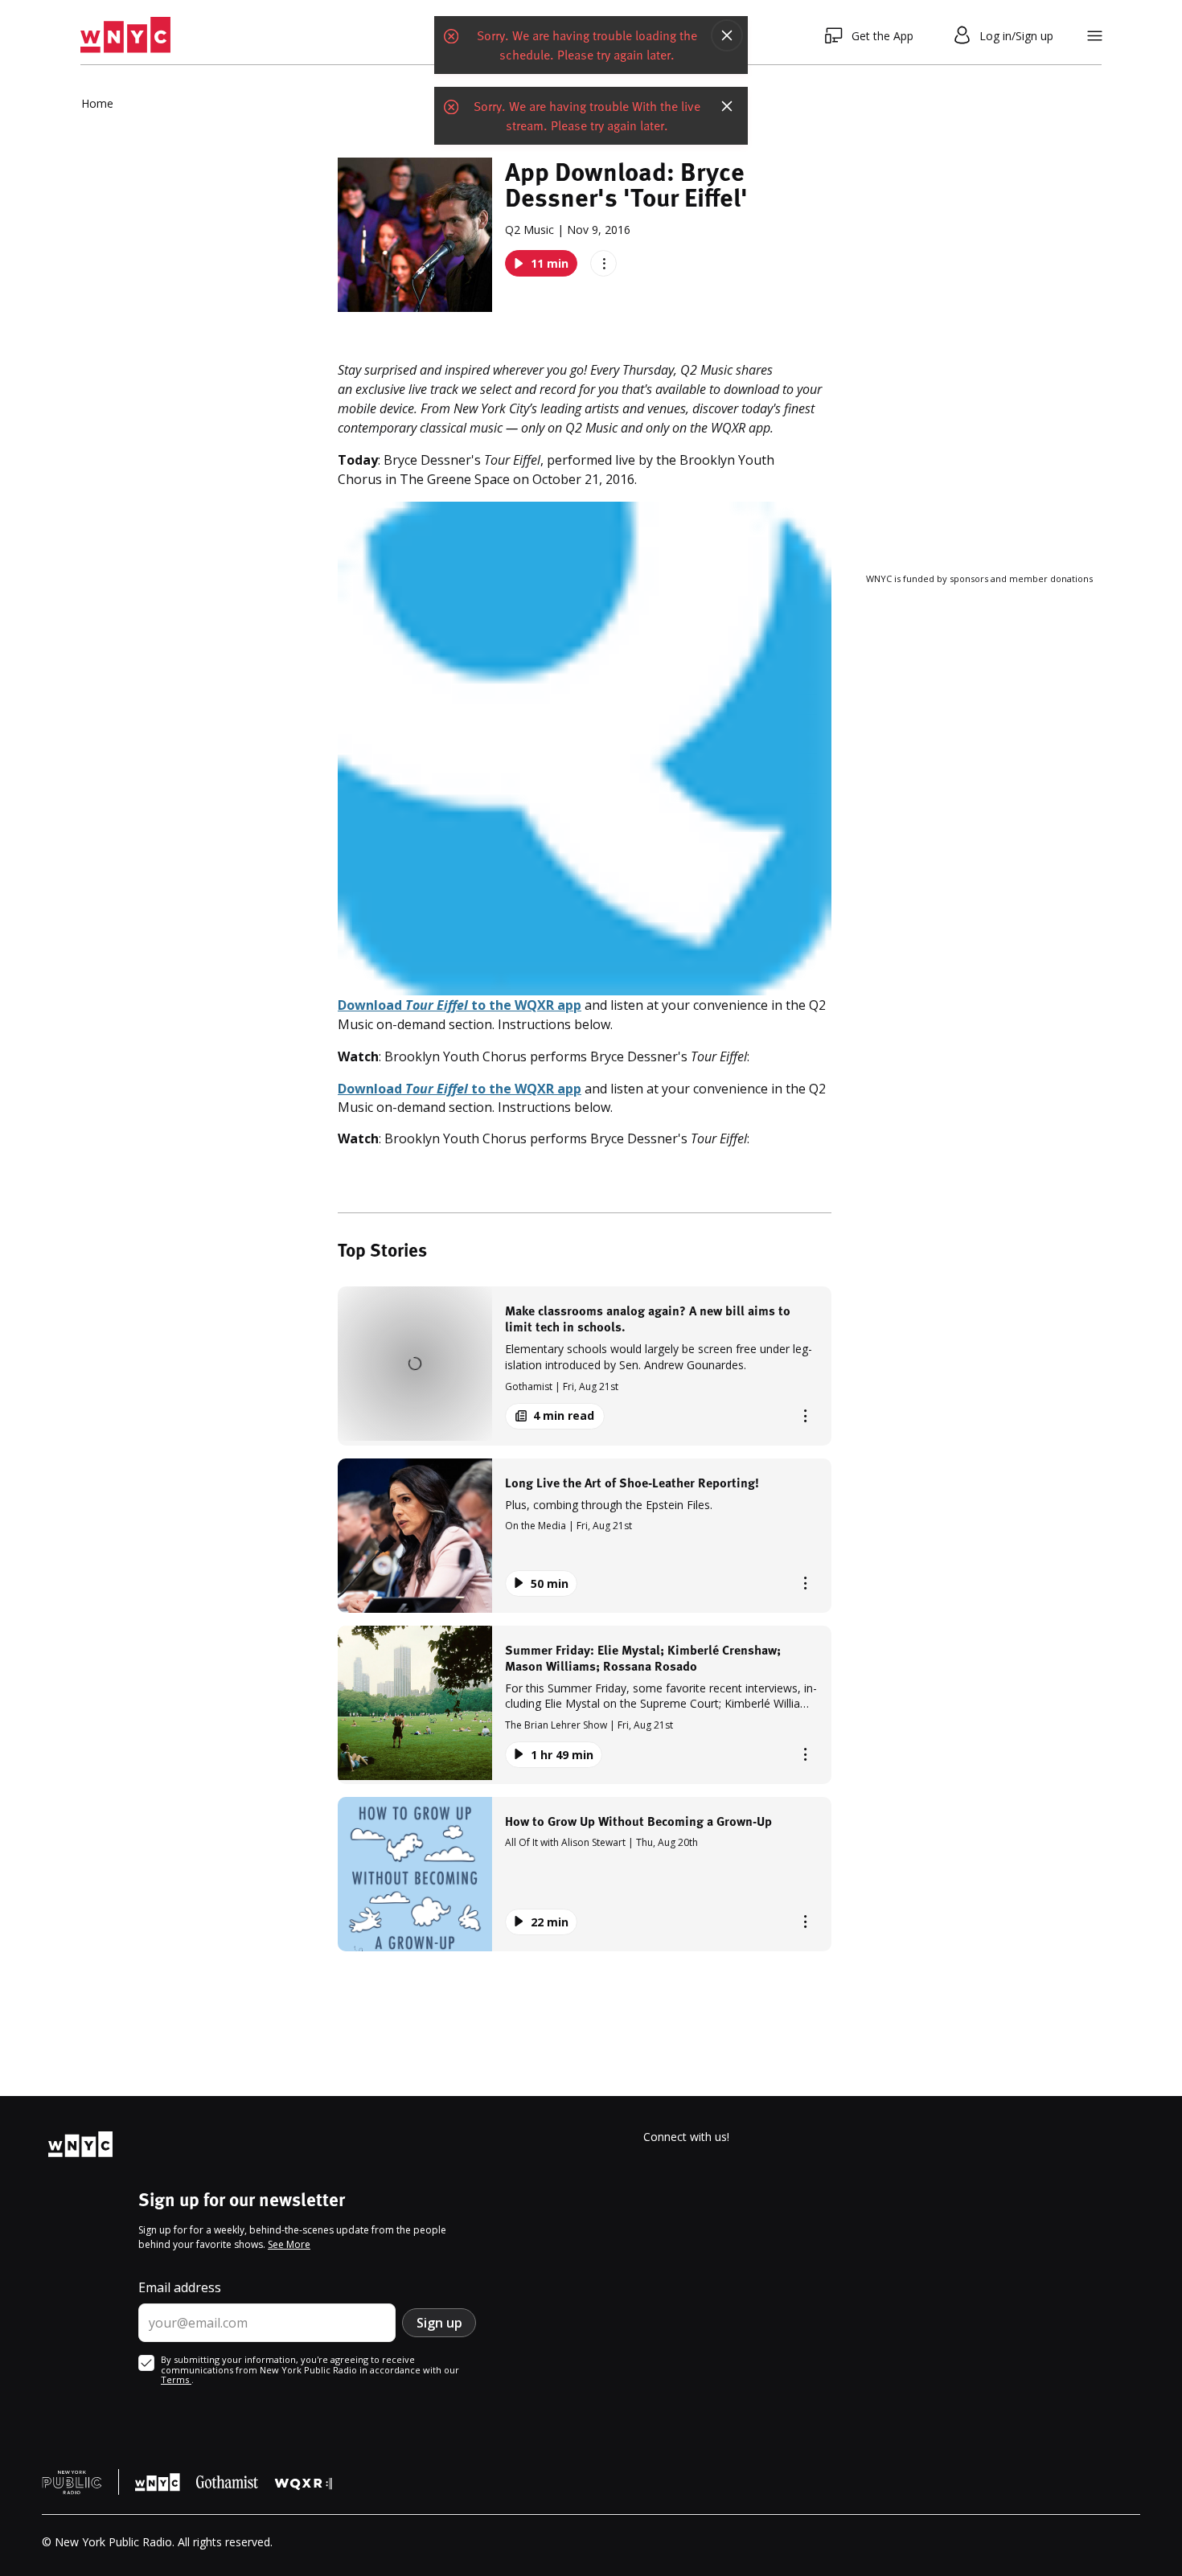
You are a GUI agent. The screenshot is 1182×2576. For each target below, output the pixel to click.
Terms (176, 2379)
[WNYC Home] (125, 35)
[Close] (727, 35)
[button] (585, 1366)
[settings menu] (1095, 36)
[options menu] (603, 263)
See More (289, 2244)
